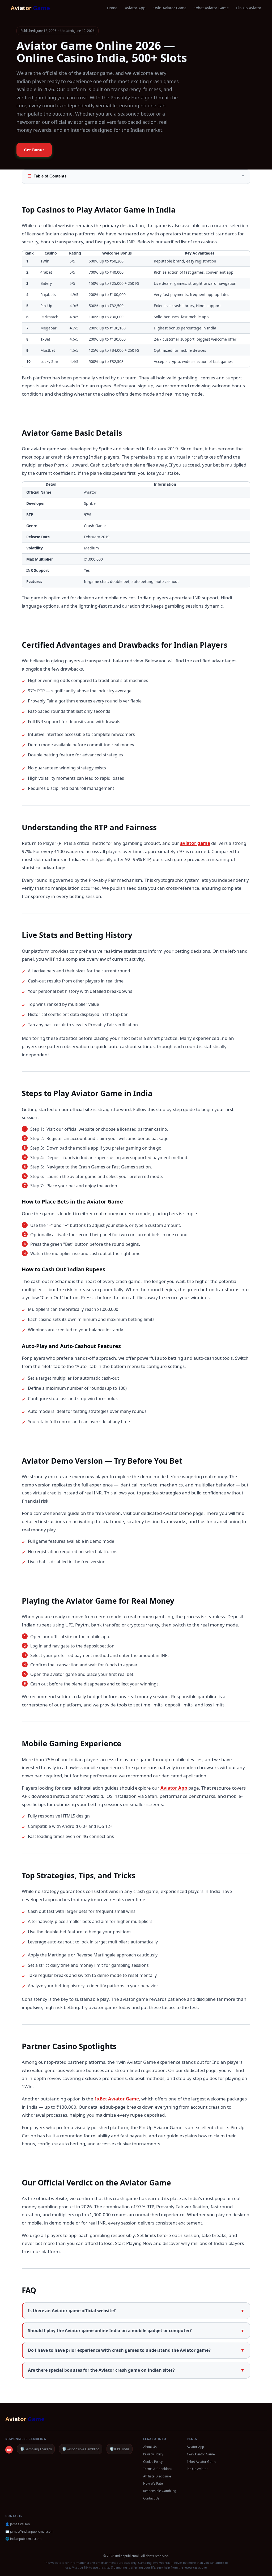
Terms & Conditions (158, 2469)
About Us (150, 2447)
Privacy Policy (153, 2454)
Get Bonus (34, 150)
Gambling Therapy (36, 2449)
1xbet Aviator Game (211, 8)
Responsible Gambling (81, 2449)
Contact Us (151, 2498)
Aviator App (135, 8)
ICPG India (120, 2449)
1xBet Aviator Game (117, 2099)
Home (112, 8)
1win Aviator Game (170, 8)
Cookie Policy (153, 2462)
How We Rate (153, 2483)
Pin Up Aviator (249, 8)
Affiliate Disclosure (157, 2476)
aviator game (195, 843)
